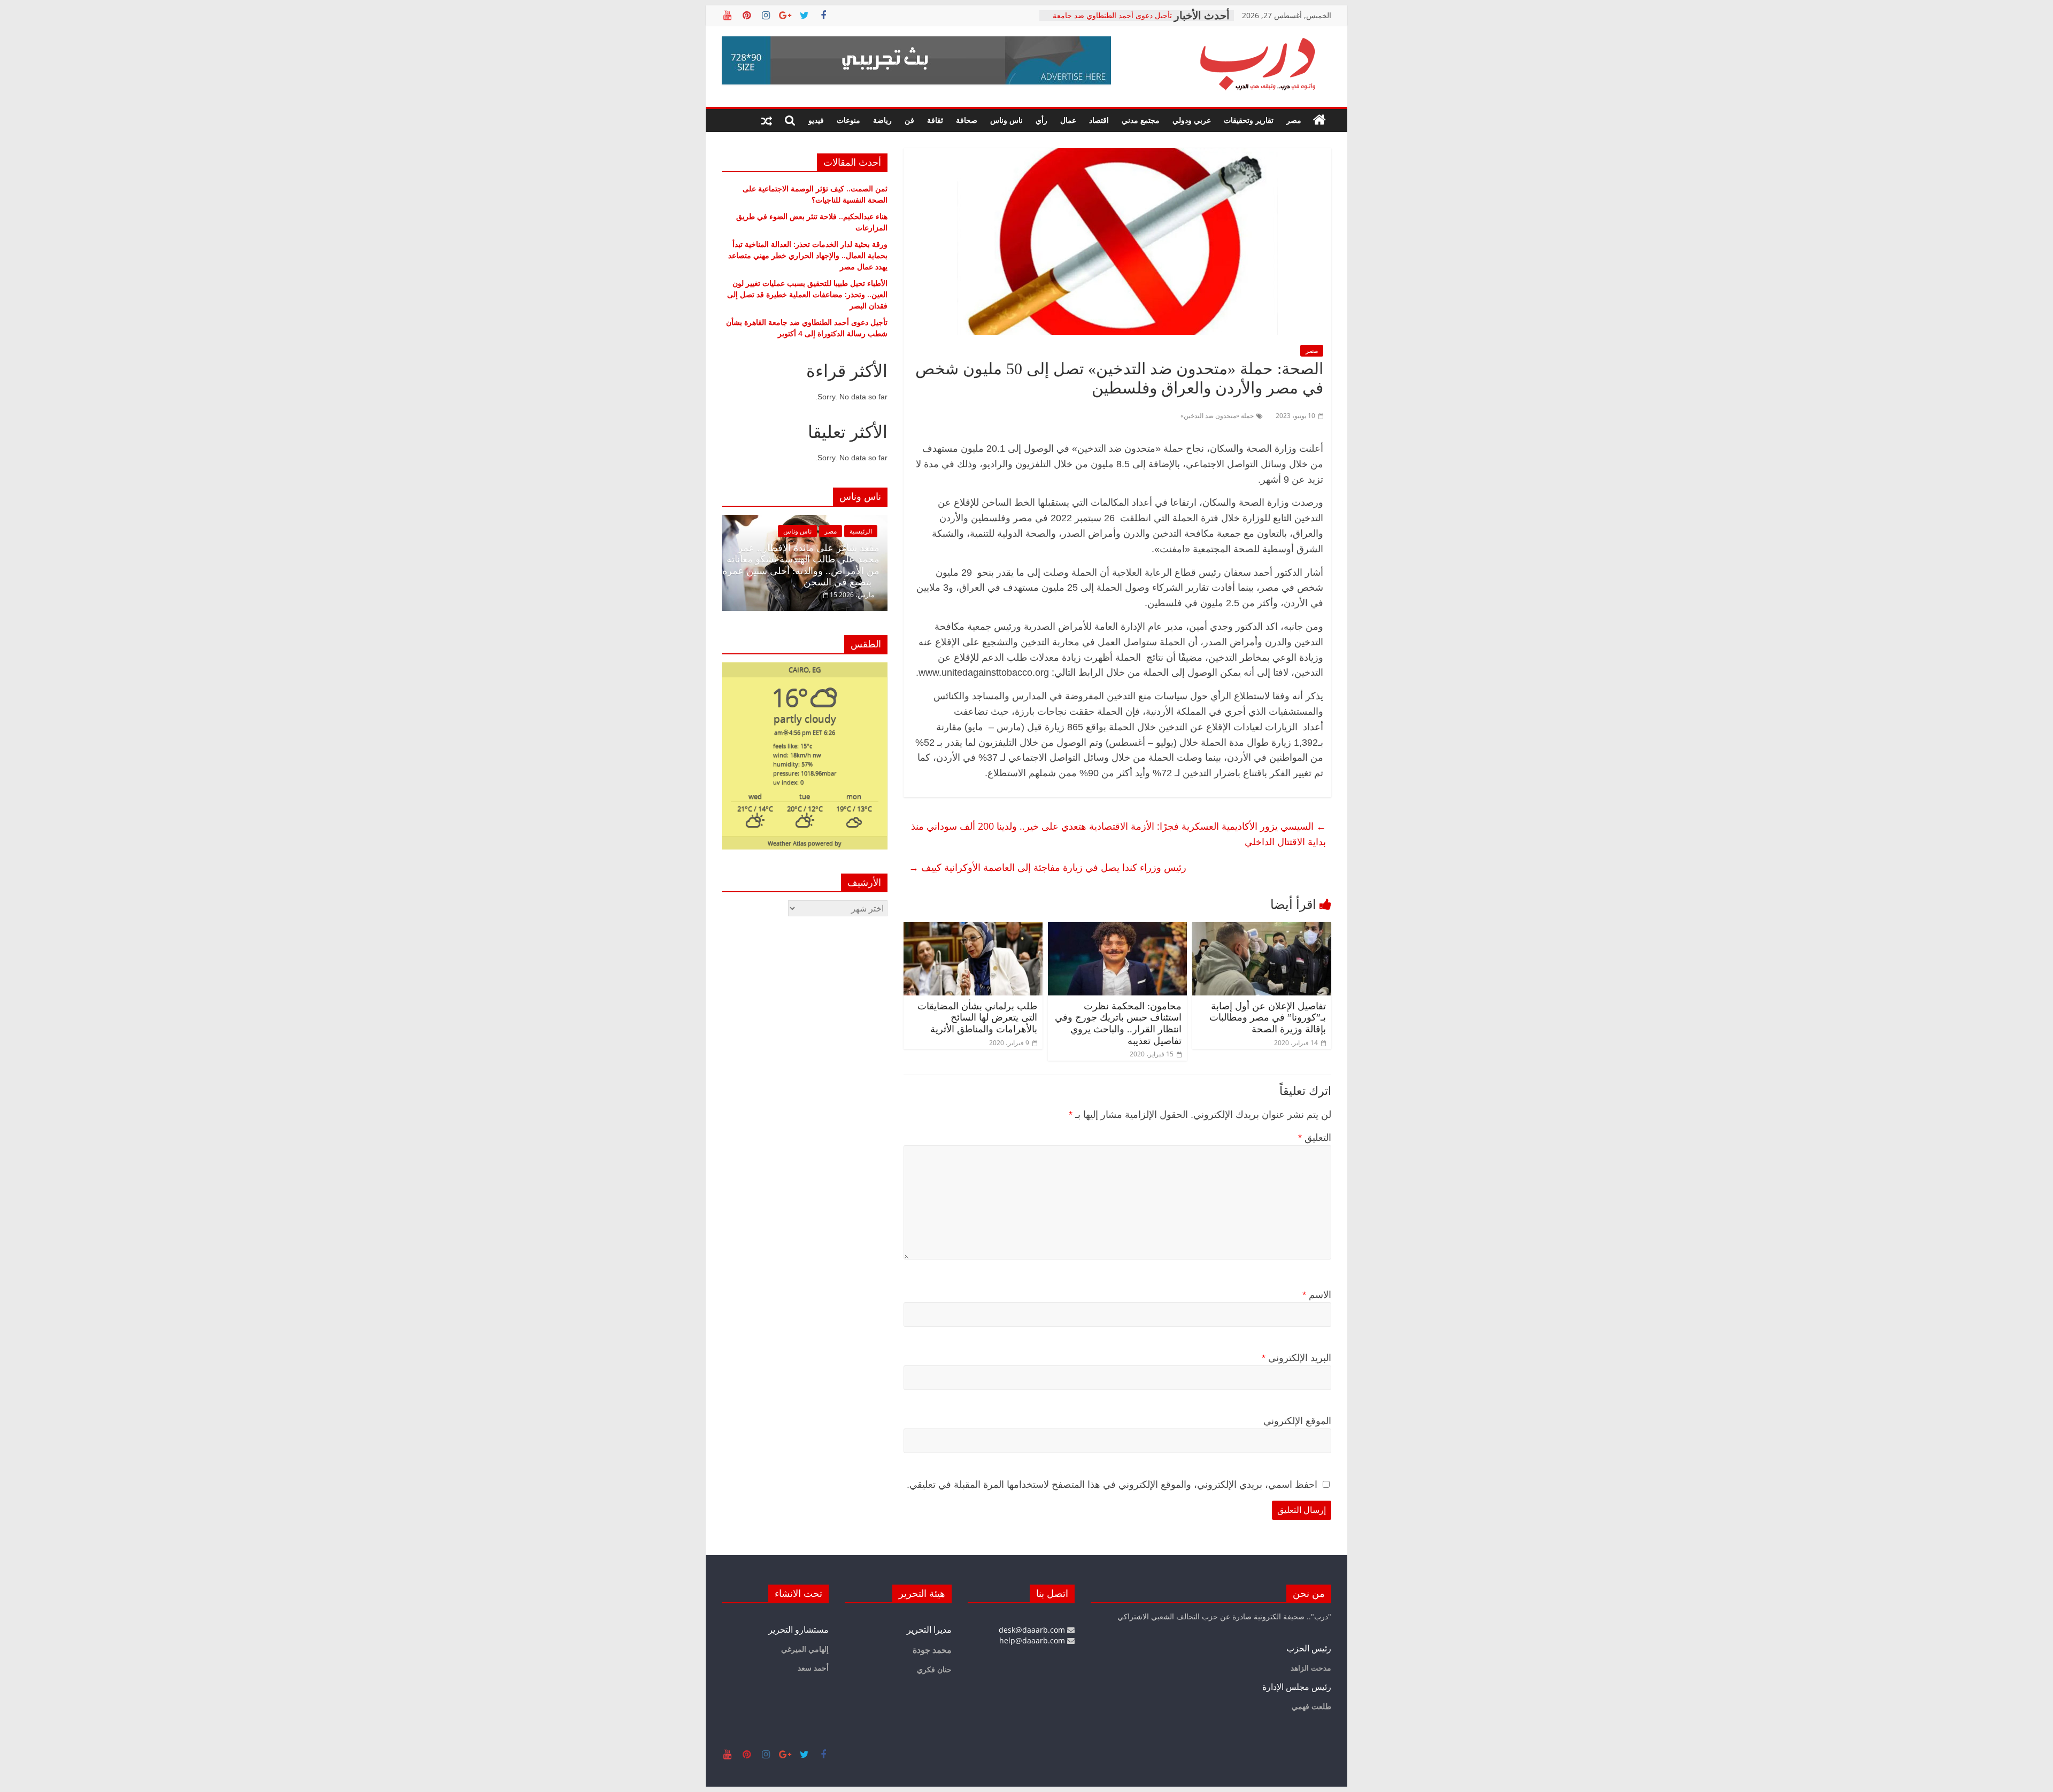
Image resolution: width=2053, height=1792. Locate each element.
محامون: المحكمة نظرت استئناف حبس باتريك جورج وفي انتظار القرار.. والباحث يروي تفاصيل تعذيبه (1118, 1024)
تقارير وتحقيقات (1249, 120)
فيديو (816, 120)
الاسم (1317, 1295)
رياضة (882, 120)
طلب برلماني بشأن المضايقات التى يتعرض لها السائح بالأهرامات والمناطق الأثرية (977, 1018)
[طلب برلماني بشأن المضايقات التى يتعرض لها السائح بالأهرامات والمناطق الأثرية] (973, 929)
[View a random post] (767, 120)
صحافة (967, 120)
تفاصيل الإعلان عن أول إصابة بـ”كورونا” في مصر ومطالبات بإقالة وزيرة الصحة (1268, 1018)
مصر (1294, 120)
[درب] (1319, 120)
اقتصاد (1099, 120)
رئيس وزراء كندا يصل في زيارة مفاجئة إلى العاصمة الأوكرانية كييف (1048, 867)
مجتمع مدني (1141, 120)
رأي (1041, 120)
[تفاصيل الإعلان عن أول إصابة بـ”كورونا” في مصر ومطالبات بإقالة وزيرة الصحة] (1262, 929)
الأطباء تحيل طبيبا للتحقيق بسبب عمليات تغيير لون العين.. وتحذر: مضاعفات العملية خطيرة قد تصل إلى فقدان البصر (807, 294)
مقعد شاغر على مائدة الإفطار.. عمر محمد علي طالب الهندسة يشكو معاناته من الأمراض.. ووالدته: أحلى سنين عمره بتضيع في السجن (801, 565)
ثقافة (935, 120)
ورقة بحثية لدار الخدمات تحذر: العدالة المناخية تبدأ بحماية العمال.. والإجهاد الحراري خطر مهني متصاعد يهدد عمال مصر (808, 255)
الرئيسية (861, 531)
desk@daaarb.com (1033, 1630)
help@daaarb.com (1033, 1640)
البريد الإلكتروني (1296, 1358)
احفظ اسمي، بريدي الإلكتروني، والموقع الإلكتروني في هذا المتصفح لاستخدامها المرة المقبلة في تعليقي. (1112, 1485)
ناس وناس (1006, 120)
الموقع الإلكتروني (1297, 1421)
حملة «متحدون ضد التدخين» (1217, 416)
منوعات (848, 120)
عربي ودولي (1192, 120)
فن (909, 120)
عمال (1068, 120)
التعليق (1315, 1138)
